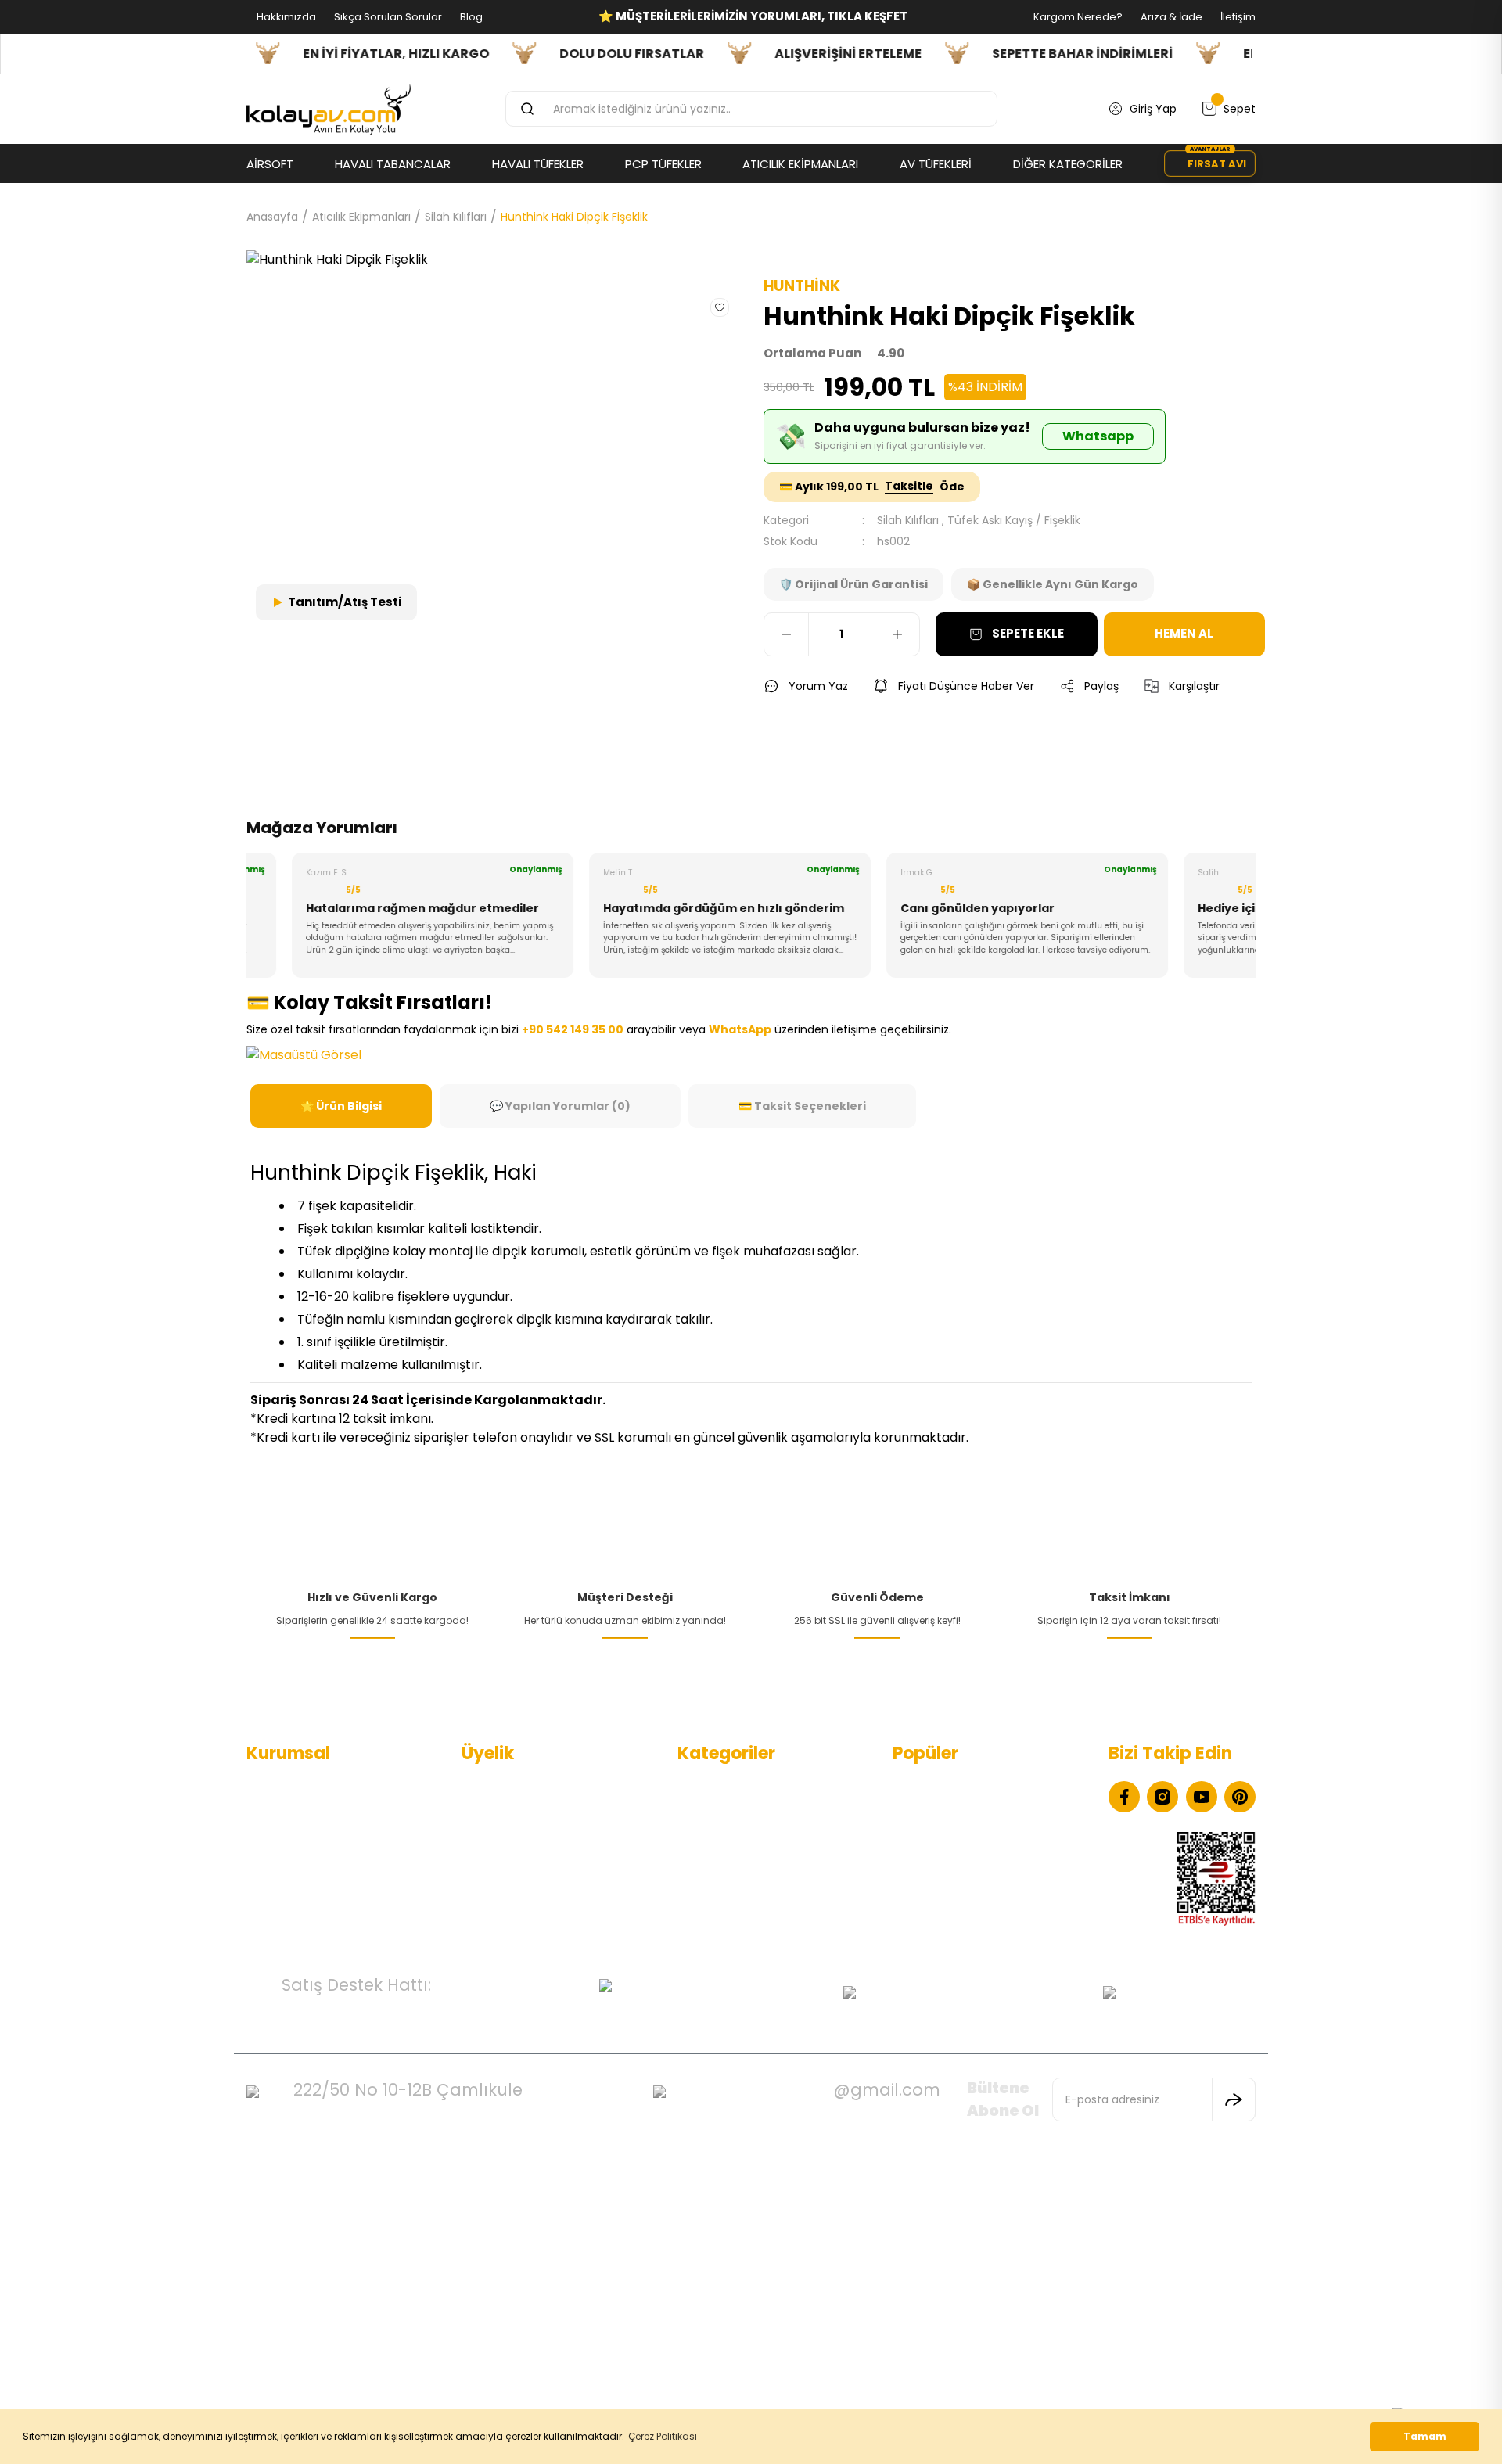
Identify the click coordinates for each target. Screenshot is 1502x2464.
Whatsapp (1098, 436)
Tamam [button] (1425, 2436)
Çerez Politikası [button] (663, 2436)
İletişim (1237, 17)
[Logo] (329, 110)
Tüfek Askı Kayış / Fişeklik (1014, 520)
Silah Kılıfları (908, 520)
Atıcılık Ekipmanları (727, 1913)
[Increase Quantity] (897, 634)
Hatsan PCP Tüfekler (948, 1888)
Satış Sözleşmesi (291, 1888)
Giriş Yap (485, 1837)
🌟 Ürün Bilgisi (341, 1106)
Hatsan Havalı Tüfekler (953, 1837)
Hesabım (485, 1787)
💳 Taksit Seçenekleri (802, 1106)
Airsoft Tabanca (721, 1862)
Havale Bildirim (501, 1888)
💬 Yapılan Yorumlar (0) (560, 1106)
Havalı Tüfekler (717, 1812)
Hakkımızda (285, 17)
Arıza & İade (1170, 17)
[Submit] (1234, 2099)
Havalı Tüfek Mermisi (949, 1812)
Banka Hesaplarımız (299, 1913)
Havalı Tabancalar (726, 1787)
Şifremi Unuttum (507, 1862)
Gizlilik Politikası (286, 1862)
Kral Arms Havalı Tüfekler (959, 1862)
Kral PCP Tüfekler (938, 1913)
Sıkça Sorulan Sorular (387, 17)
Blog (470, 17)
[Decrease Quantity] (786, 634)
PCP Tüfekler (712, 1837)
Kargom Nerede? (1077, 17)
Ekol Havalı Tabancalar (953, 1787)
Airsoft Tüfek (712, 1888)
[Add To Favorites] (720, 307)
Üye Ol (479, 1812)
